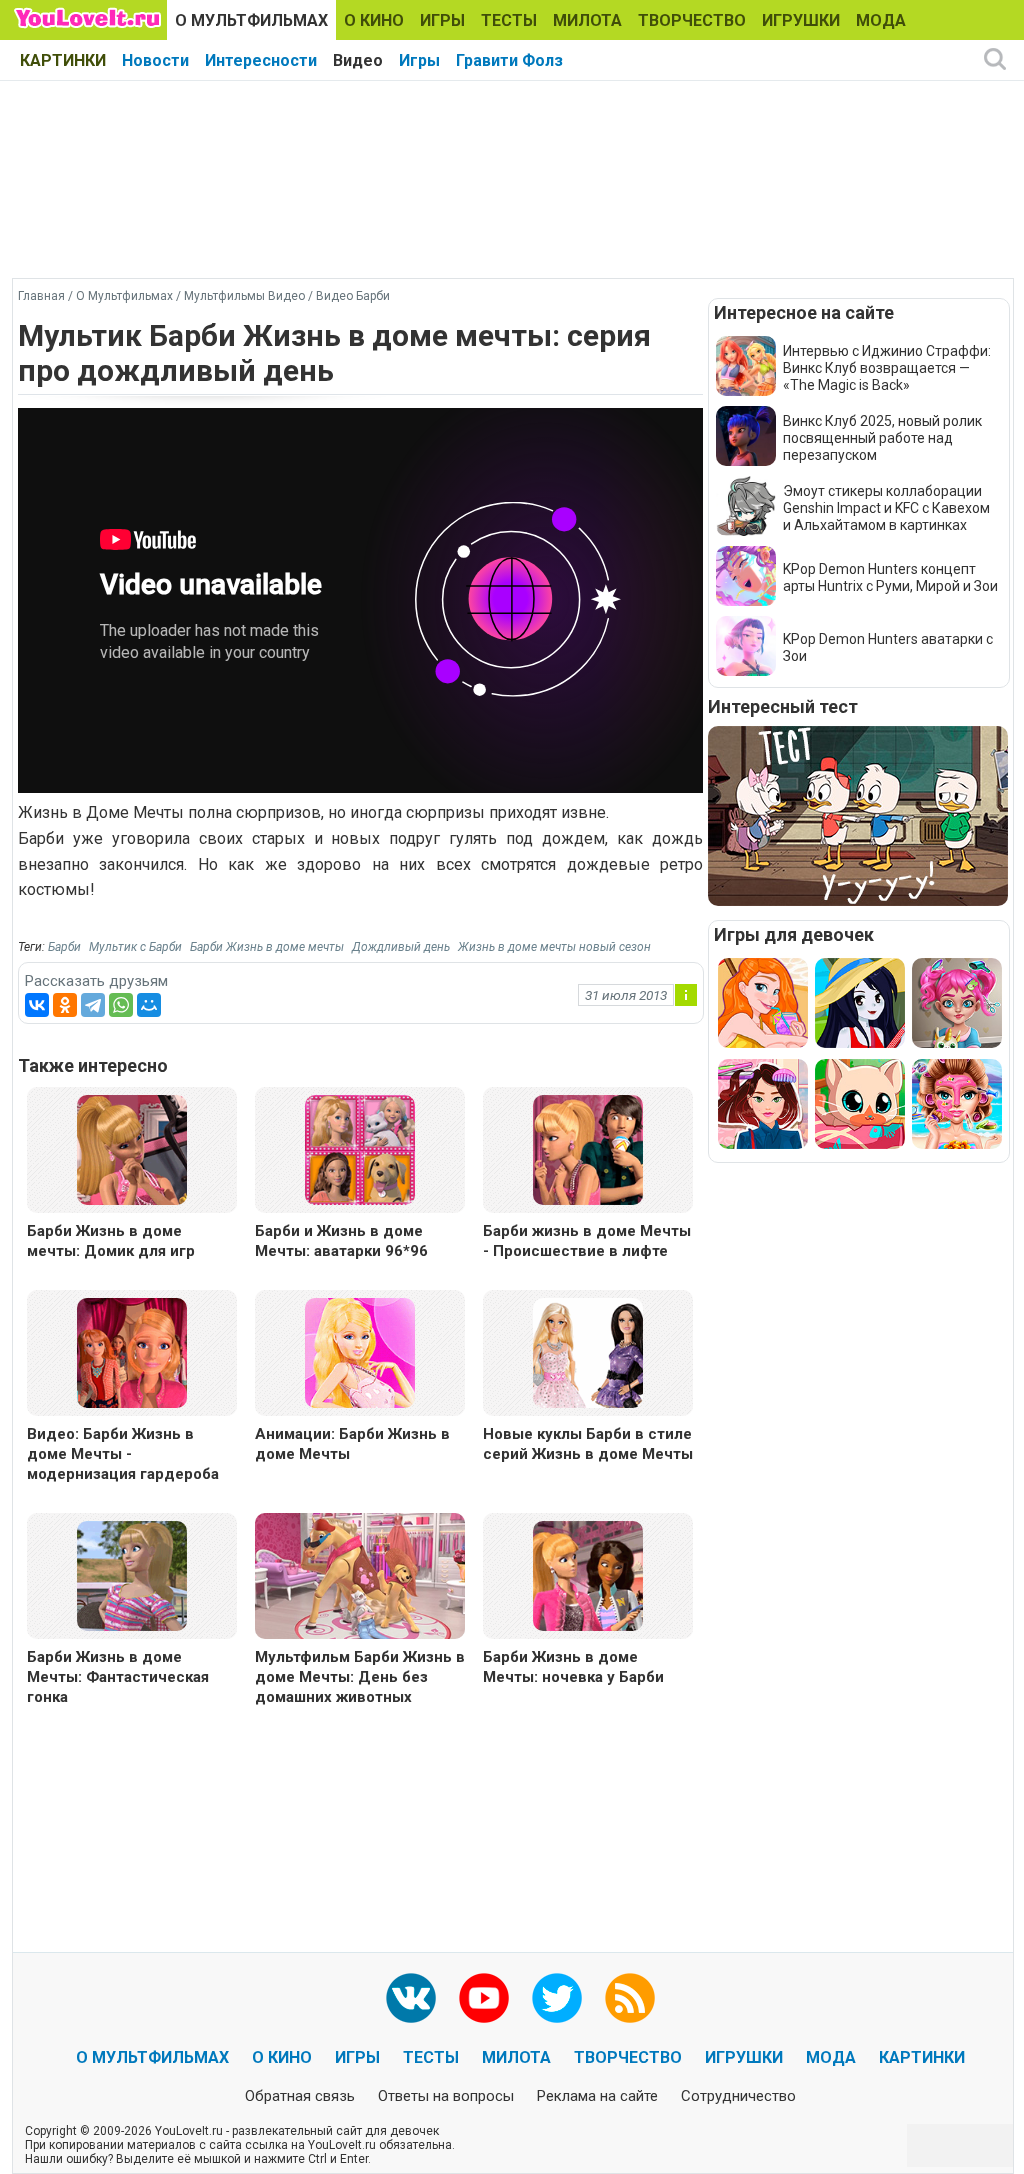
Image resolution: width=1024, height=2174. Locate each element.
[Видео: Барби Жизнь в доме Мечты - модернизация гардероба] (132, 1351)
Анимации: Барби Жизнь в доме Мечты (352, 1444)
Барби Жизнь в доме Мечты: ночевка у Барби (573, 1667)
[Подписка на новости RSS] (630, 1998)
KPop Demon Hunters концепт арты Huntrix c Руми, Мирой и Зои (890, 577)
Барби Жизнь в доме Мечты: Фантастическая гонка (118, 1677)
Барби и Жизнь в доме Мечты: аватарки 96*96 (341, 1241)
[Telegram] (93, 1005)
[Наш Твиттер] (557, 1998)
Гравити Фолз (509, 60)
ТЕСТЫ (509, 20)
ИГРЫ (442, 20)
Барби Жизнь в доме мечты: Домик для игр (111, 1241)
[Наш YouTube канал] (484, 1998)
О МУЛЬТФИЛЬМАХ (251, 20)
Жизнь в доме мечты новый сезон (554, 947)
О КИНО (374, 20)
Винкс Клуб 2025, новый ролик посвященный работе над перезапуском (882, 438)
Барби (64, 947)
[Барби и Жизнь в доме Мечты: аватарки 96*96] (360, 1148)
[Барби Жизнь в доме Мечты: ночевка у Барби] (588, 1574)
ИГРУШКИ (801, 20)
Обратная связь (300, 2096)
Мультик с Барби (135, 947)
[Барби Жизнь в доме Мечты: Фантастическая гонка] (132, 1574)
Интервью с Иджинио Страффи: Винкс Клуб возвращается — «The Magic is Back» (887, 368)
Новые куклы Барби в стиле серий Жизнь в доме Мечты (588, 1444)
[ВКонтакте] (37, 1005)
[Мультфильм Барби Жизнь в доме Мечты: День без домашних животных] (360, 1578)
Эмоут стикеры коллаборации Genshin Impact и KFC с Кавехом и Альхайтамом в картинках (886, 508)
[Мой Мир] (149, 1005)
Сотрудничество (738, 2096)
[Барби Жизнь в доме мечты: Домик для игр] (132, 1148)
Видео (358, 60)
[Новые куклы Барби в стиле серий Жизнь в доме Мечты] (588, 1351)
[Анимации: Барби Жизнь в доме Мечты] (360, 1351)
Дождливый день (401, 947)
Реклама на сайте (597, 2096)
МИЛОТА (587, 20)
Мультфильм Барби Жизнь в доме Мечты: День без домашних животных (360, 1677)
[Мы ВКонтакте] (411, 1998)
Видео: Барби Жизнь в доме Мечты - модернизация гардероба (123, 1454)
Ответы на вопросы (446, 2096)
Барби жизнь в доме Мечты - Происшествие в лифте (587, 1241)
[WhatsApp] (121, 1005)
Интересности (261, 60)
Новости (155, 60)
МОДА (881, 20)
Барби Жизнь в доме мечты (267, 947)
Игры (419, 60)
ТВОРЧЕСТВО (692, 20)
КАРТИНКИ (63, 60)
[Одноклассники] (65, 1005)
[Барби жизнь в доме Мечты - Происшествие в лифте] (588, 1148)
